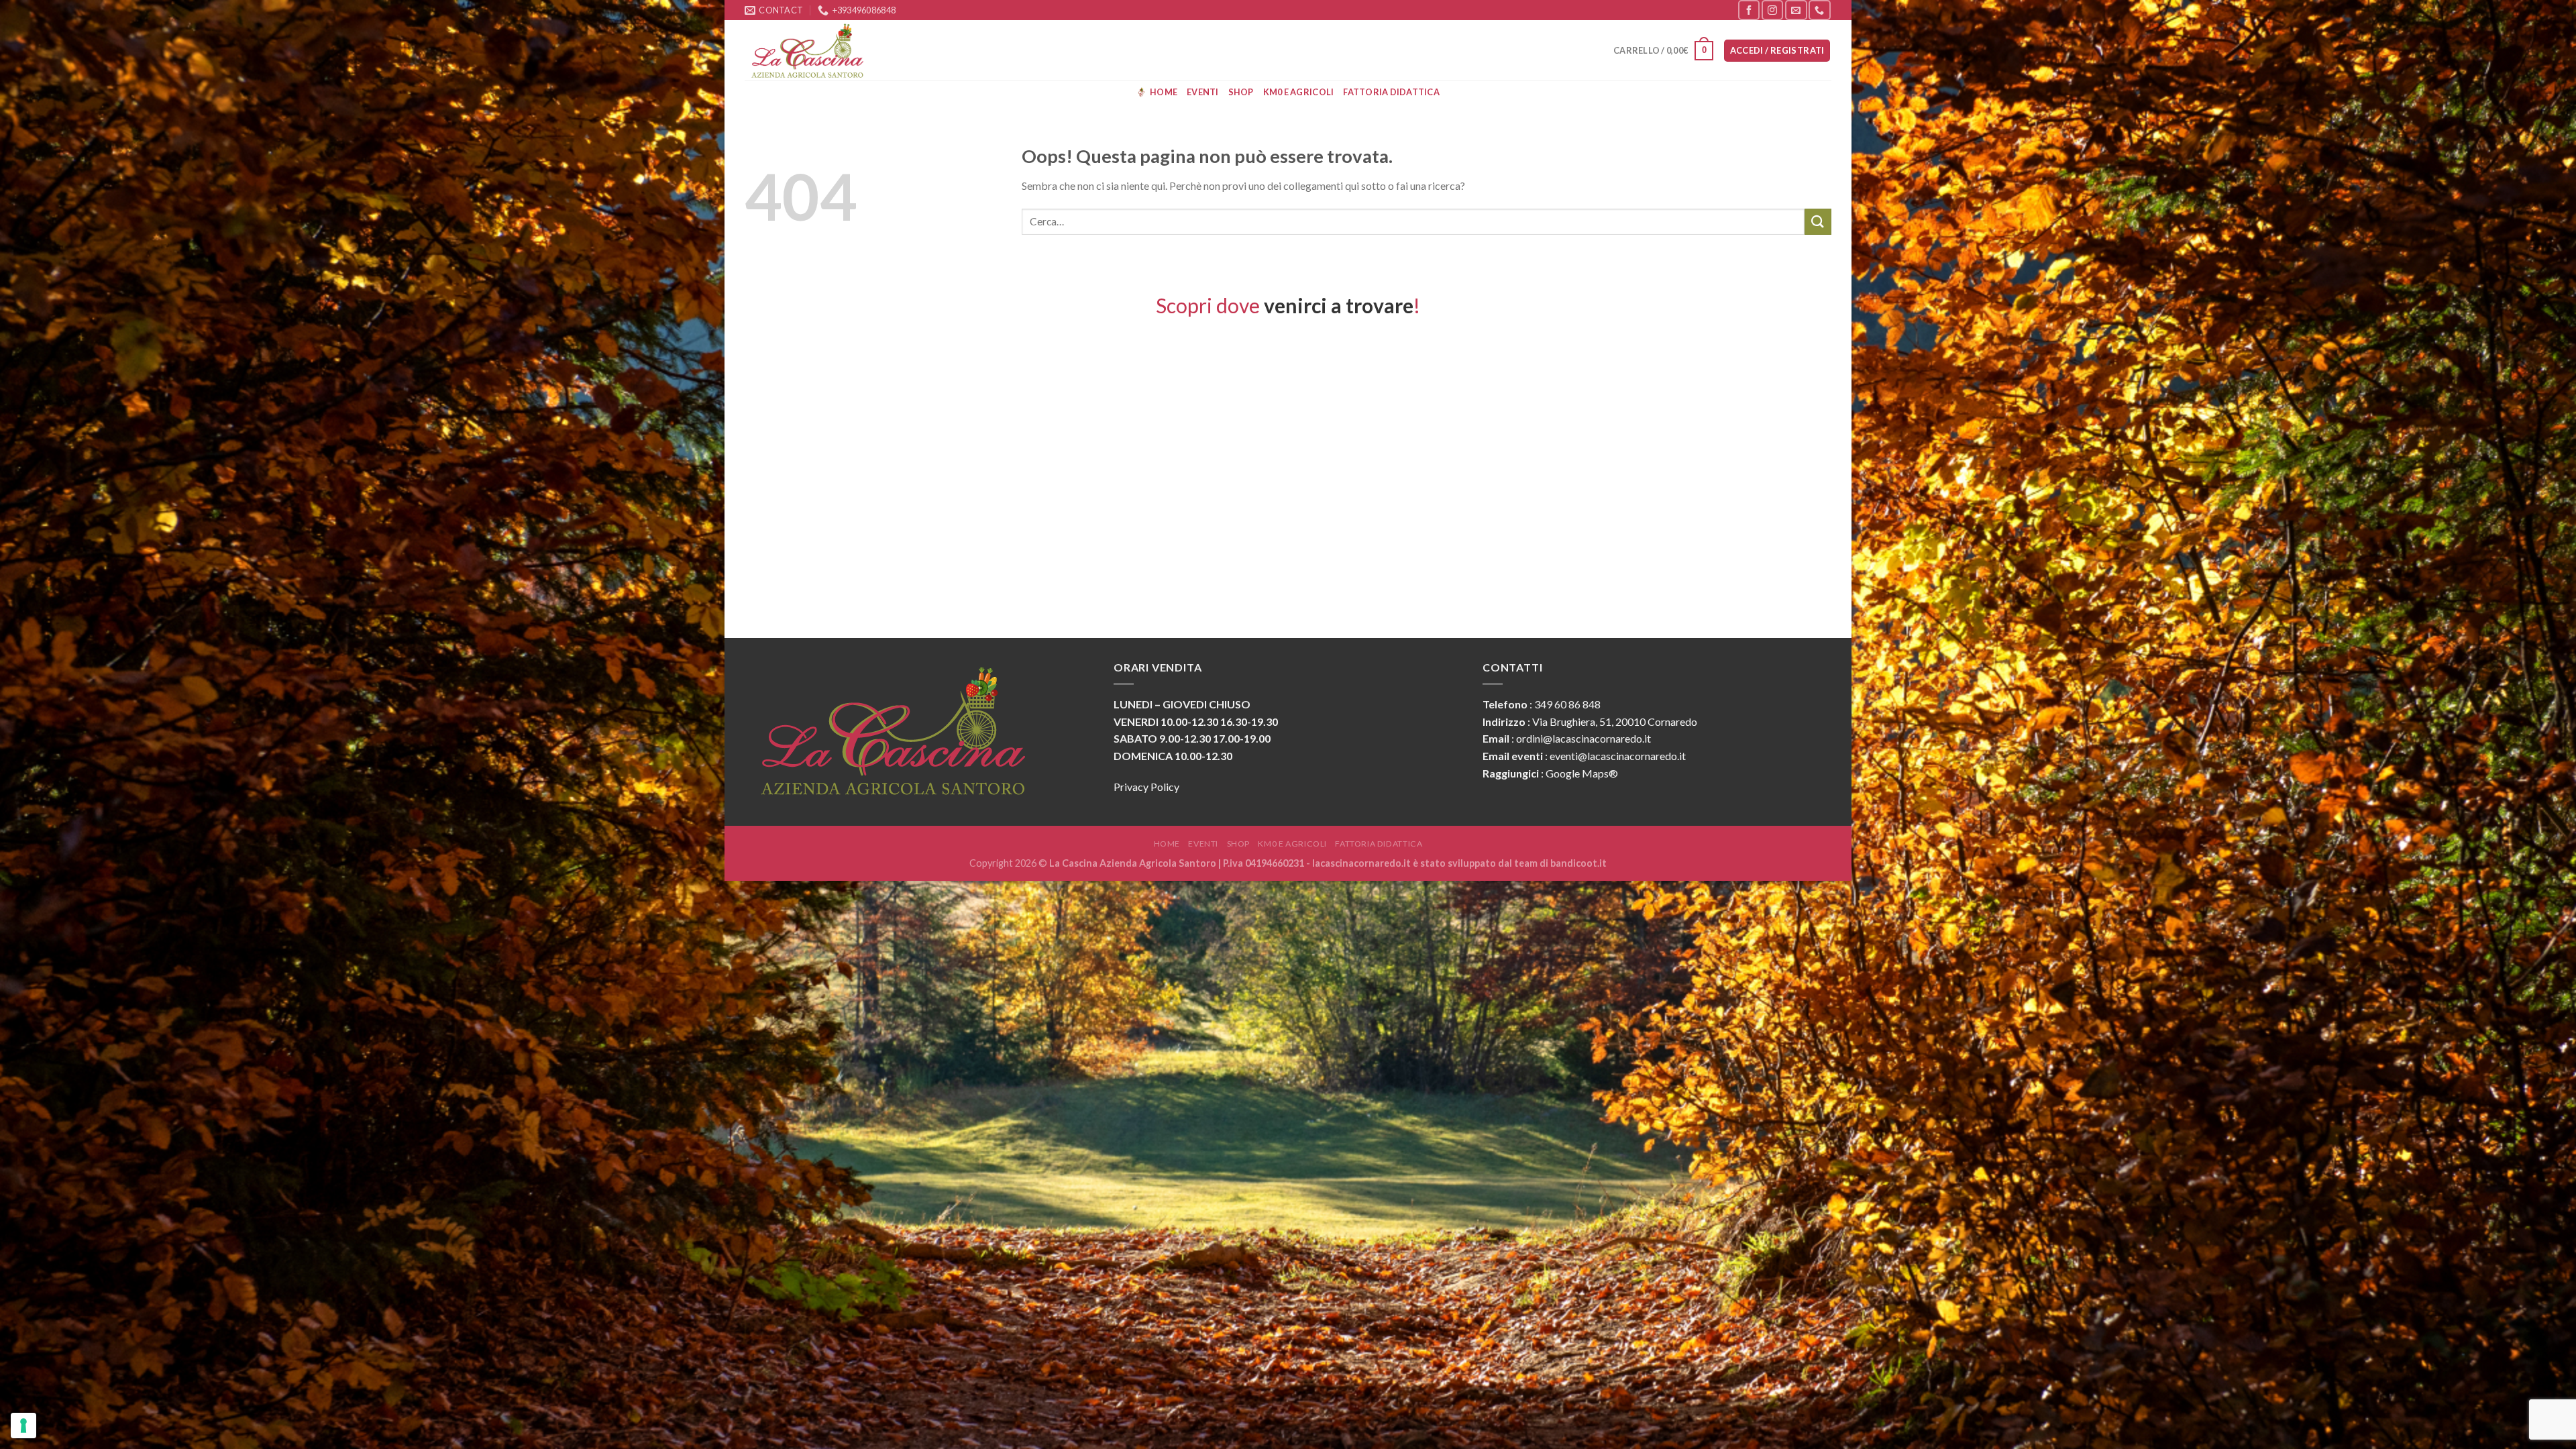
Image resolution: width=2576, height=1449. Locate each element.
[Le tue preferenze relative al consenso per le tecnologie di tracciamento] (23, 1426)
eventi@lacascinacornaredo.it (1618, 756)
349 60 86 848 (1567, 704)
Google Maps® (1582, 773)
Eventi (1203, 92)
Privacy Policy (1146, 787)
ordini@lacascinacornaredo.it (1584, 738)
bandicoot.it (1578, 863)
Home (1164, 92)
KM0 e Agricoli (1299, 92)
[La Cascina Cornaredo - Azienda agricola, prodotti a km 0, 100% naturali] (812, 50)
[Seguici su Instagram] (1772, 10)
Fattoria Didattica (1391, 92)
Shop (1241, 92)
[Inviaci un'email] (1796, 10)
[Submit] (1818, 222)
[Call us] (1819, 10)
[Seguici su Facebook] (1749, 10)
